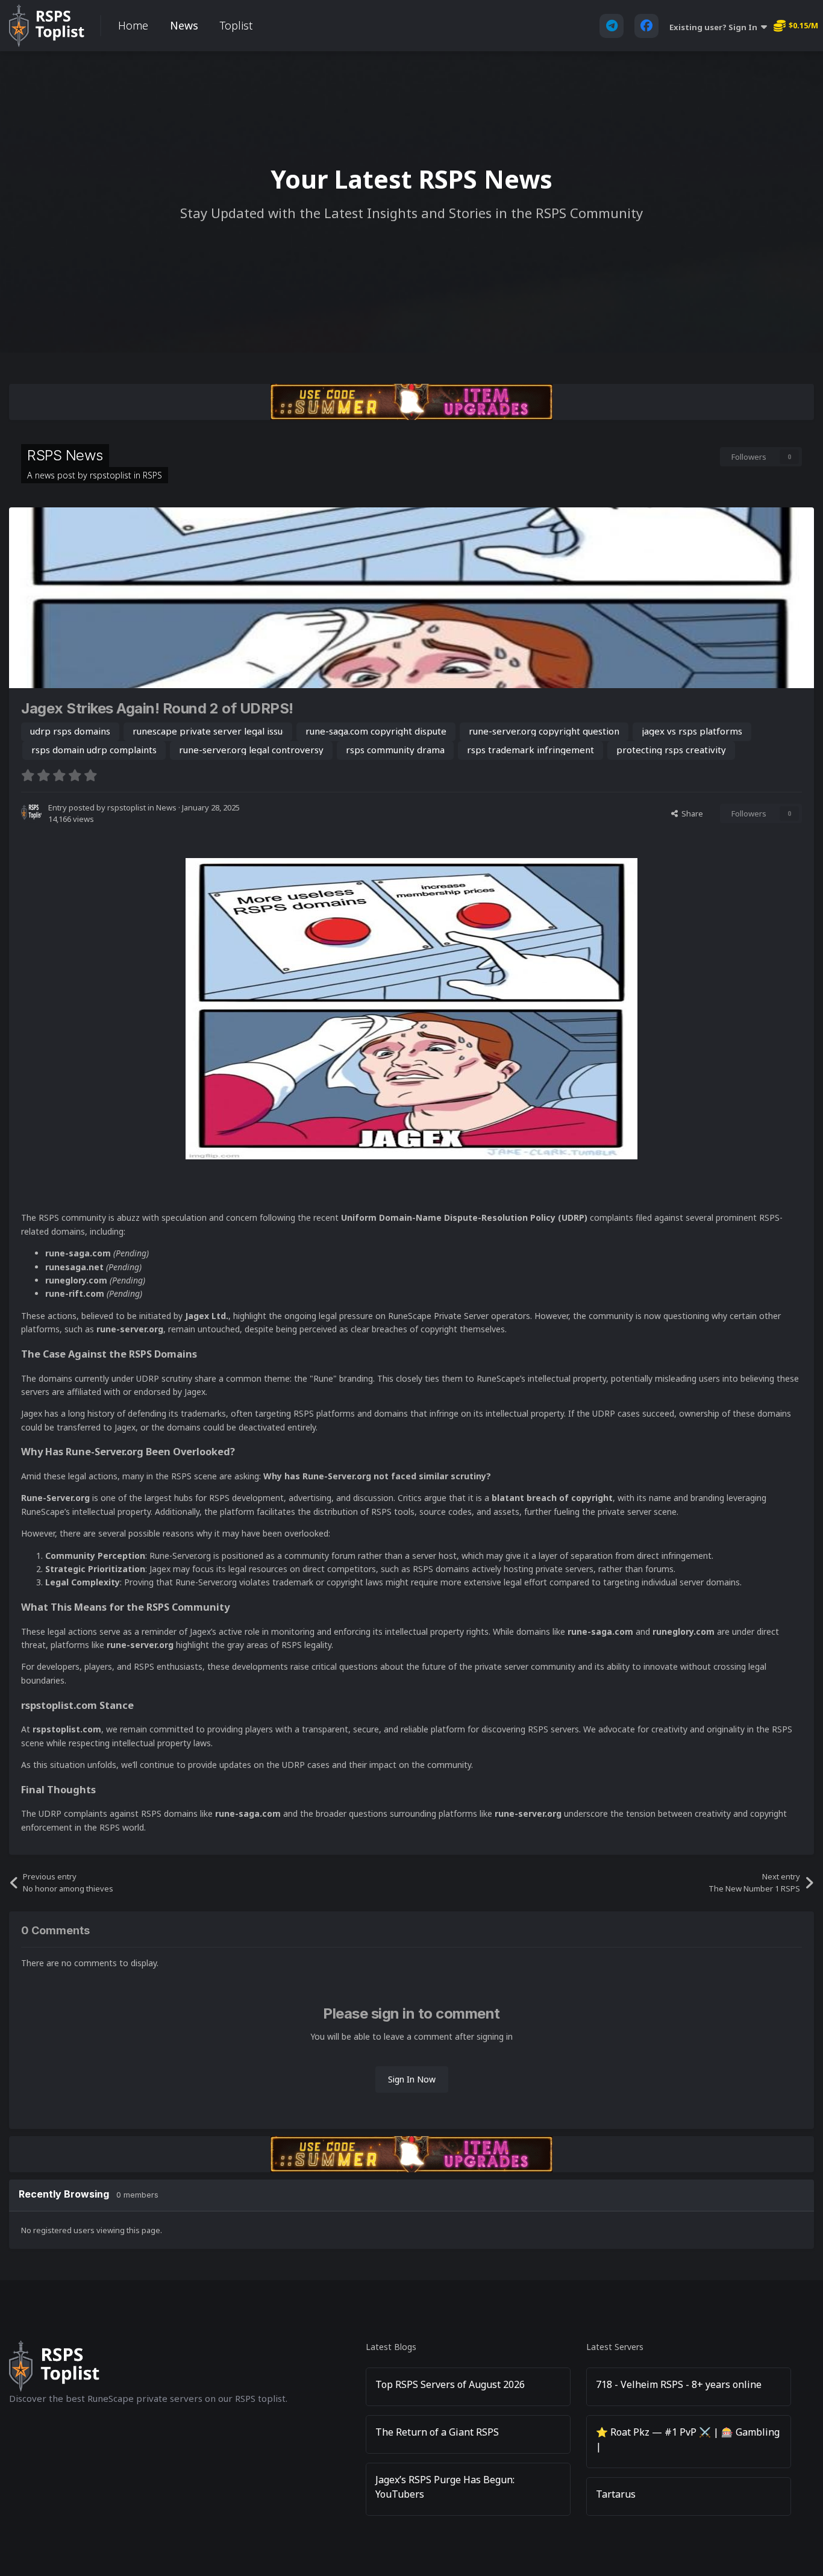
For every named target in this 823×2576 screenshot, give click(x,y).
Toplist (236, 25)
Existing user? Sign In (715, 27)
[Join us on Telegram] (612, 26)
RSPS (152, 475)
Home (133, 25)
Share (690, 813)
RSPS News (65, 455)
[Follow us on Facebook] (646, 26)
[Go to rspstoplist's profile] (31, 812)
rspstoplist (111, 475)
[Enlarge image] (411, 1007)
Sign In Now (412, 2079)
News (184, 25)
